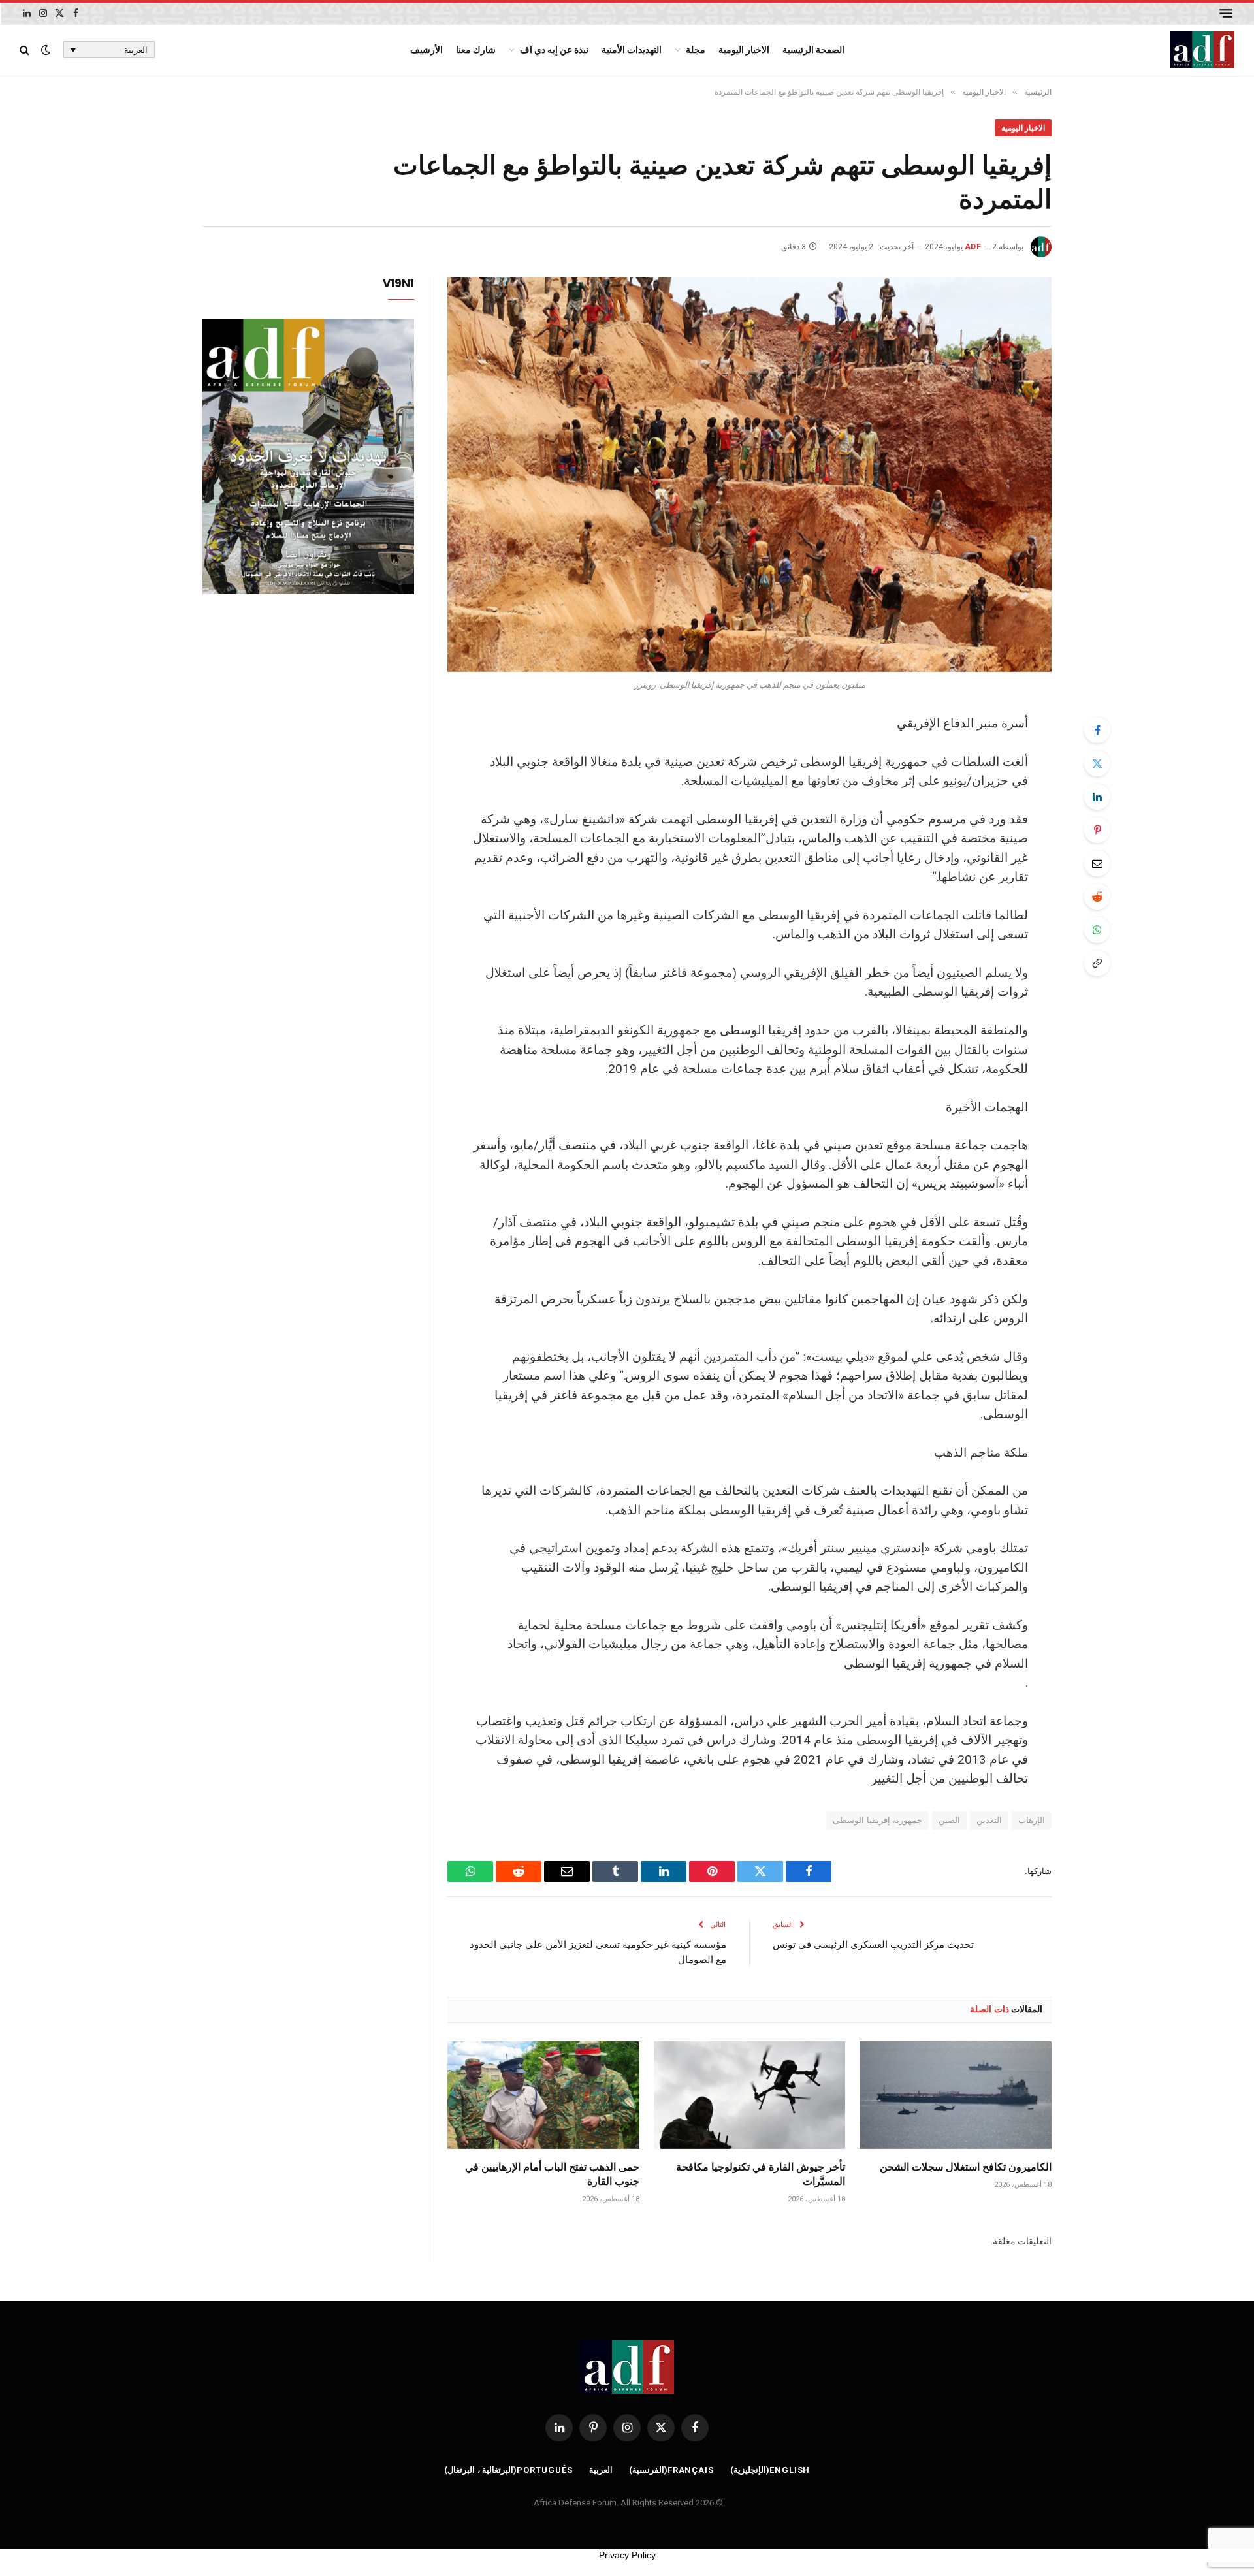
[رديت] (1097, 897)
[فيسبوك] (1097, 730)
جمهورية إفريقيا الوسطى (877, 1820)
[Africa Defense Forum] (1202, 50)
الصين (949, 1820)
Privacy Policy (627, 2555)
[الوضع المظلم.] (46, 50)
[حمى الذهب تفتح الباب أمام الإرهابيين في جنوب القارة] (543, 2095)
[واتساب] (1097, 930)
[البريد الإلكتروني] (1097, 863)
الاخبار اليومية (744, 50)
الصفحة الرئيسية (813, 50)
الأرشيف (426, 50)
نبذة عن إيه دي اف (554, 50)
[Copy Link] (1097, 963)
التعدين (989, 1820)
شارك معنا (476, 50)
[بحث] (26, 50)
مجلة (696, 50)
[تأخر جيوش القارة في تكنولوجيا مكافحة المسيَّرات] (750, 2095)
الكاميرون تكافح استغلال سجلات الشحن (966, 2167)
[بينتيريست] (1097, 830)
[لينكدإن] (1097, 797)
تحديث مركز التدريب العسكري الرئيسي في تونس (873, 1944)
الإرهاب (1032, 1820)
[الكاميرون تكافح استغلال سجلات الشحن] (956, 2095)
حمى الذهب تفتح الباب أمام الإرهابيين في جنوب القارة (552, 2174)
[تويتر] (1097, 763)
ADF (973, 247)
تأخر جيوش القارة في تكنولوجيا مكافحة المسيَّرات (761, 2174)
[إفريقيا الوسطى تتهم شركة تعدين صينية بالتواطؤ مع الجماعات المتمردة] (749, 474)
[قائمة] (1226, 13)
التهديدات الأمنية (632, 50)
